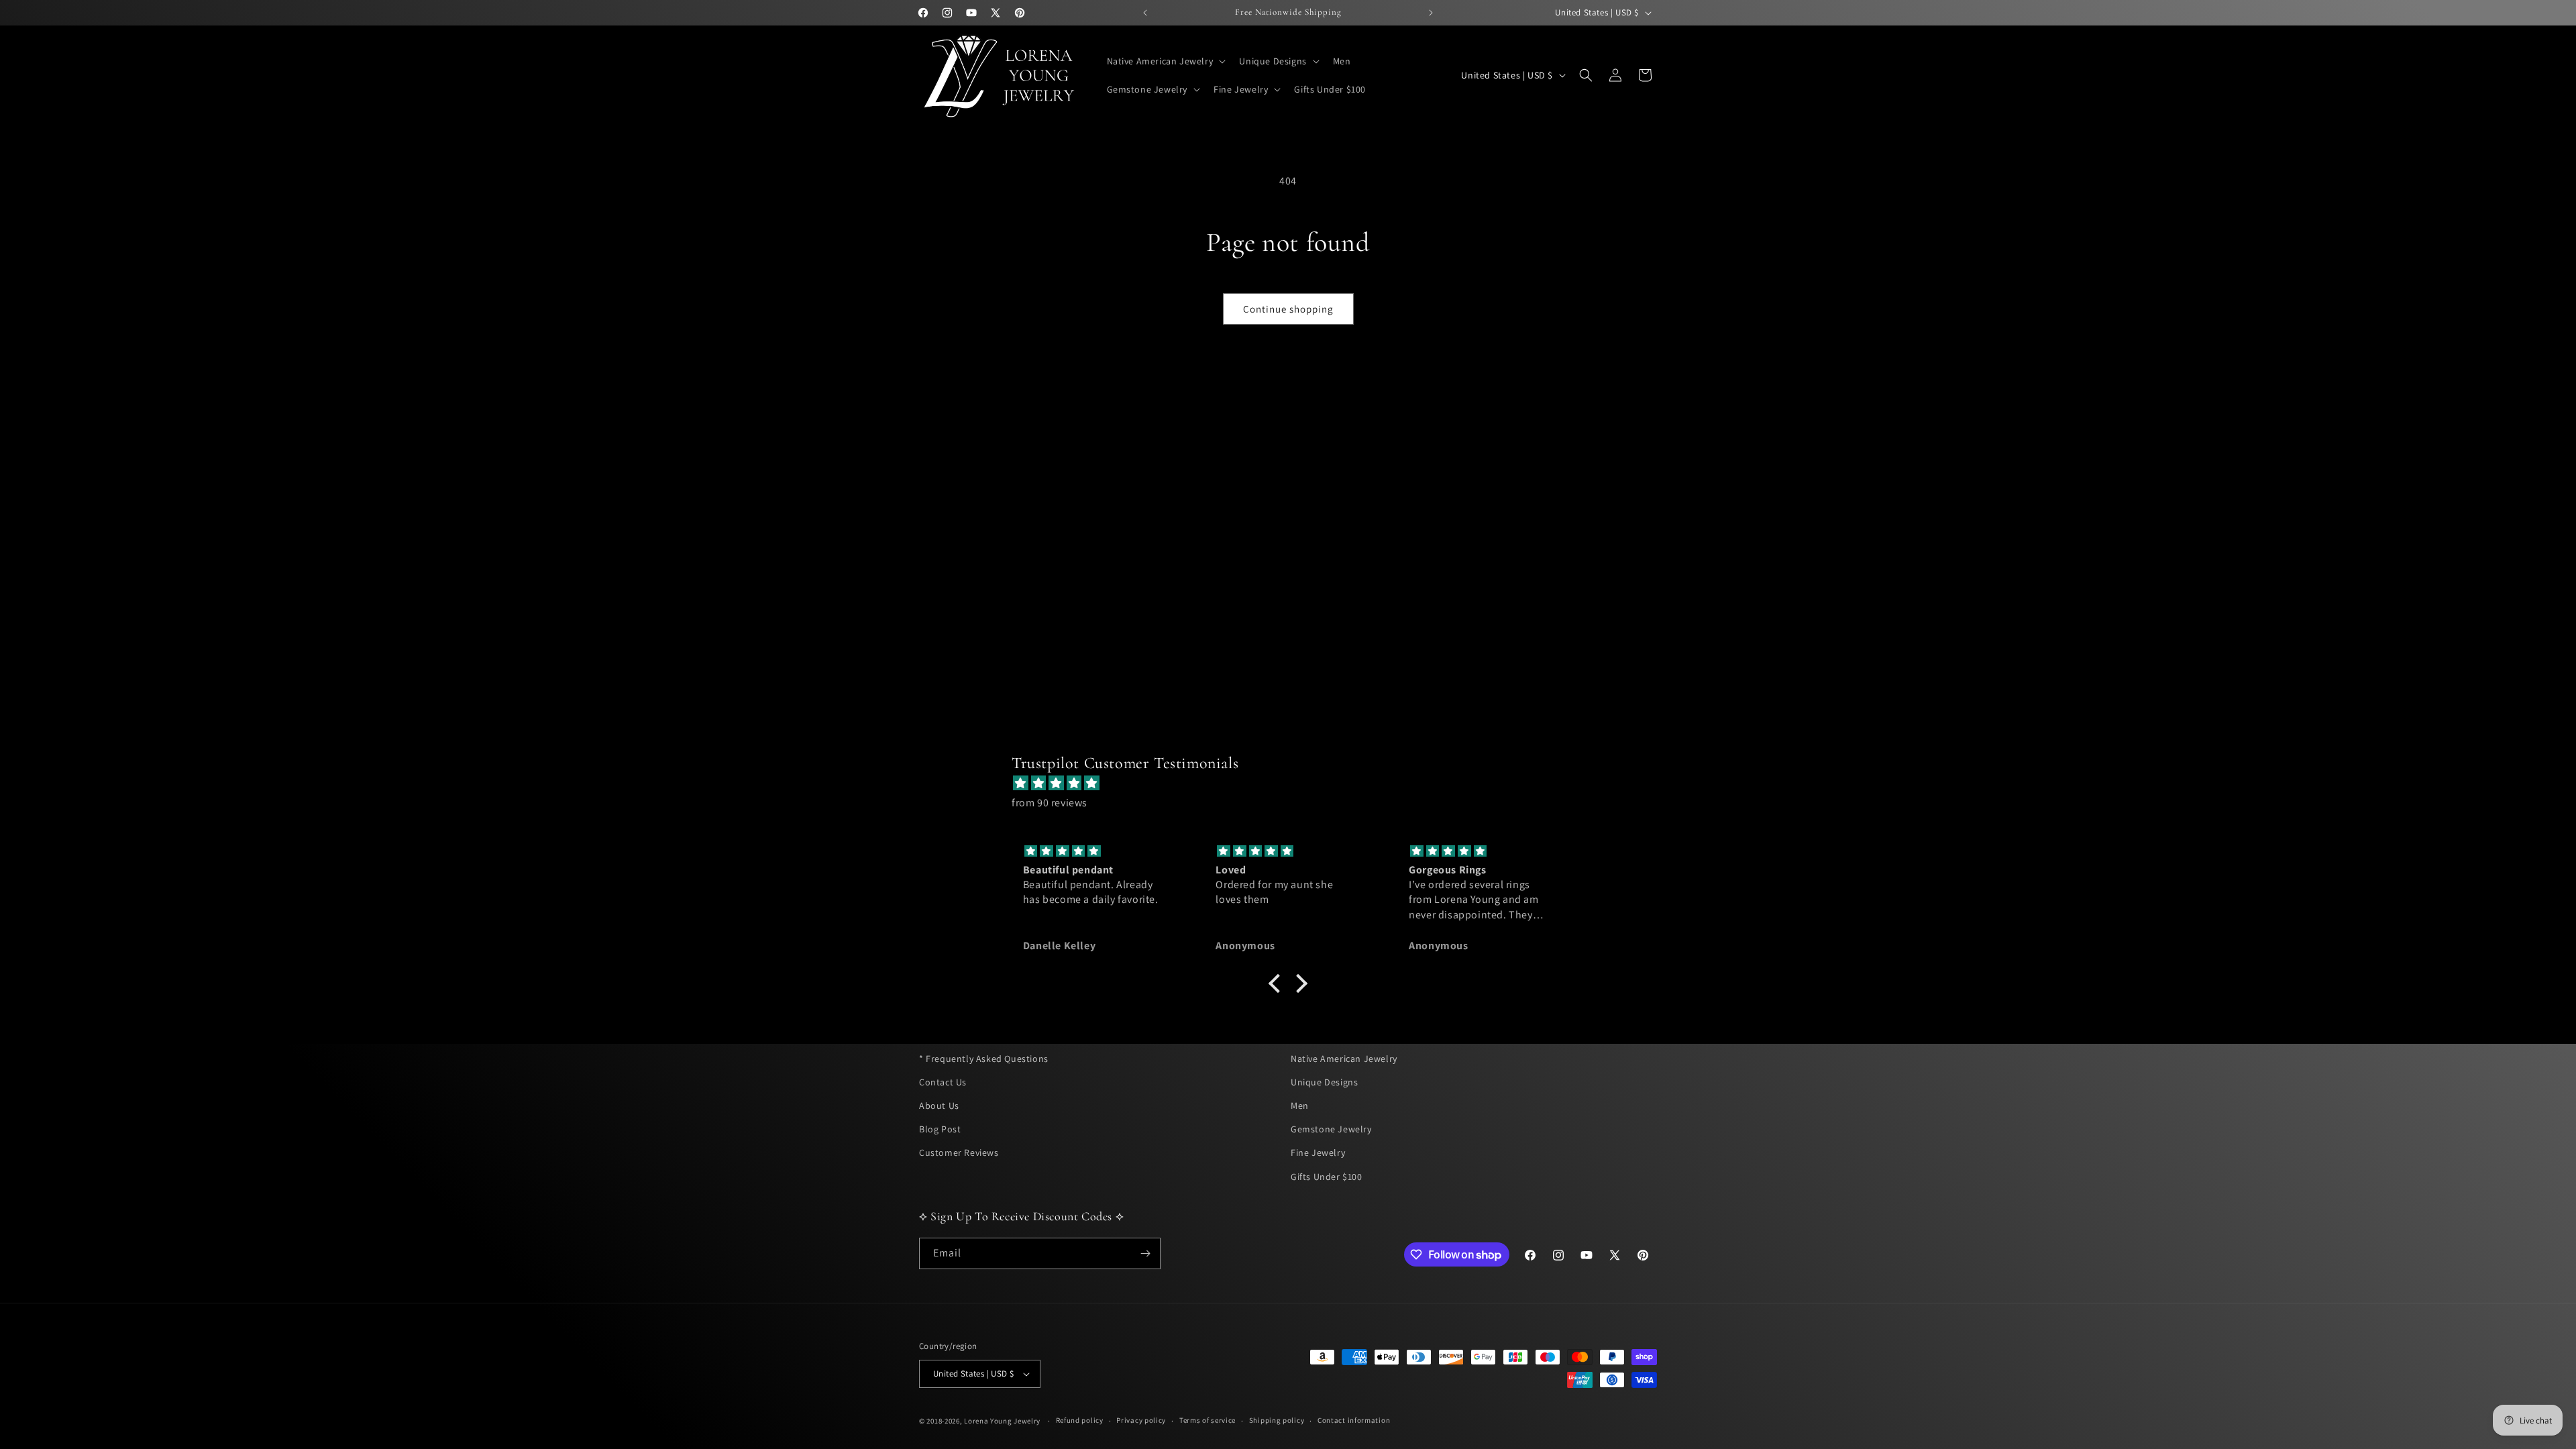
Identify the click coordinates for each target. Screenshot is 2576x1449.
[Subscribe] (1145, 1253)
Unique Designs (1324, 1082)
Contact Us (943, 1082)
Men (1300, 1106)
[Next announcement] (1431, 13)
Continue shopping (1288, 309)
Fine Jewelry (1318, 1152)
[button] (1165, 61)
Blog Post (940, 1129)
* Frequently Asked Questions (984, 1059)
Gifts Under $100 (1327, 1177)
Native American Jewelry (1344, 1059)
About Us (939, 1106)
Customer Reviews (959, 1152)
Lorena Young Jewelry (1002, 1421)
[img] (1295, 784)
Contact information (1354, 1420)
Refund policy (1080, 1420)
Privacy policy (1141, 1420)
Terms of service (1207, 1420)
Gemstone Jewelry (1331, 1129)
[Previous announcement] (1145, 13)
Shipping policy (1277, 1420)
